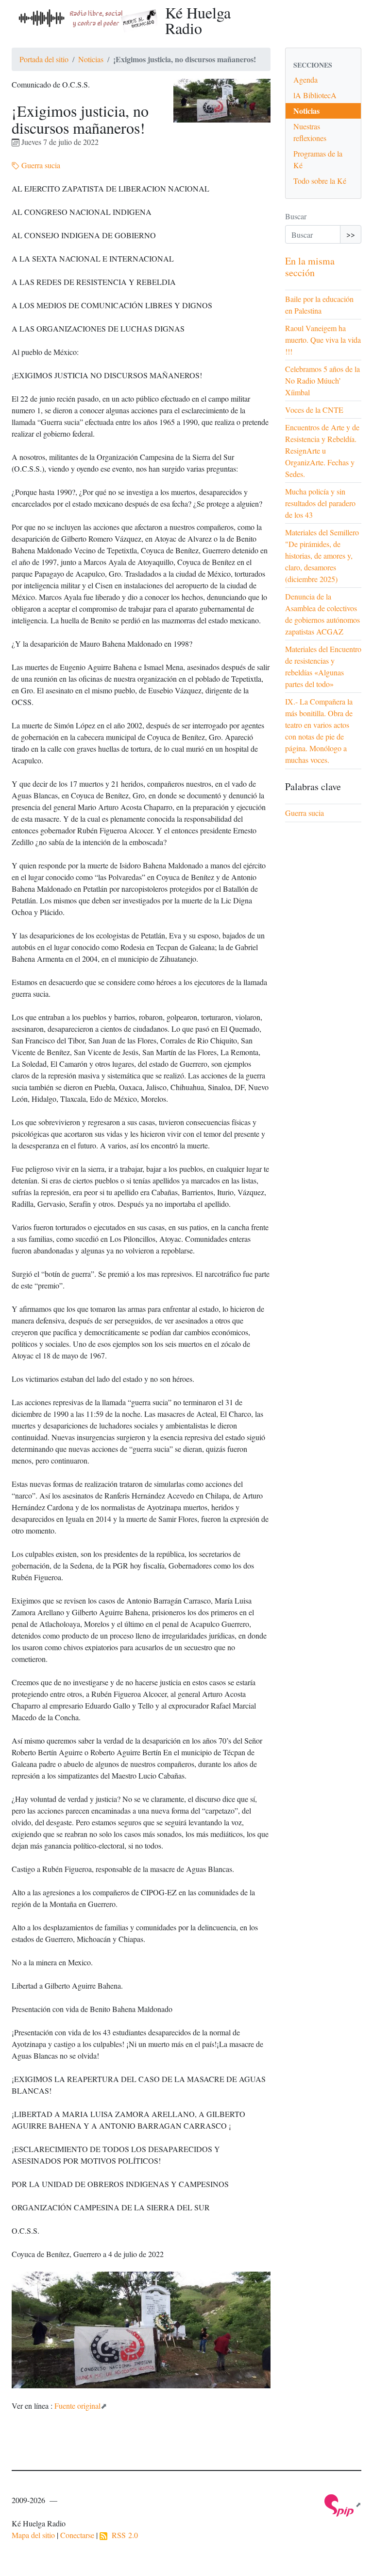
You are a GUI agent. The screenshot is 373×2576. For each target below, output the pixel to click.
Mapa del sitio (33, 2535)
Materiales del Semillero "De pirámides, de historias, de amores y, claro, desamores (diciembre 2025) (322, 556)
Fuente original (77, 2406)
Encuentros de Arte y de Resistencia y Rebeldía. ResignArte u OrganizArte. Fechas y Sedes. (322, 450)
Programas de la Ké (318, 159)
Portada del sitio (44, 59)
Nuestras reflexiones (310, 132)
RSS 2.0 (123, 2535)
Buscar (296, 216)
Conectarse (77, 2535)
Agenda (305, 79)
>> (351, 234)
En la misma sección (310, 267)
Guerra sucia (40, 165)
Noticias (91, 59)
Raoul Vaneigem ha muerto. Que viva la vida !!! (323, 340)
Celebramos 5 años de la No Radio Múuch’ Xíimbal (322, 380)
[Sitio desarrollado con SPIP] (343, 2504)
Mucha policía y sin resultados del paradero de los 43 (320, 503)
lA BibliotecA (315, 95)
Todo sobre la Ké (320, 181)
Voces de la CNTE (314, 410)
